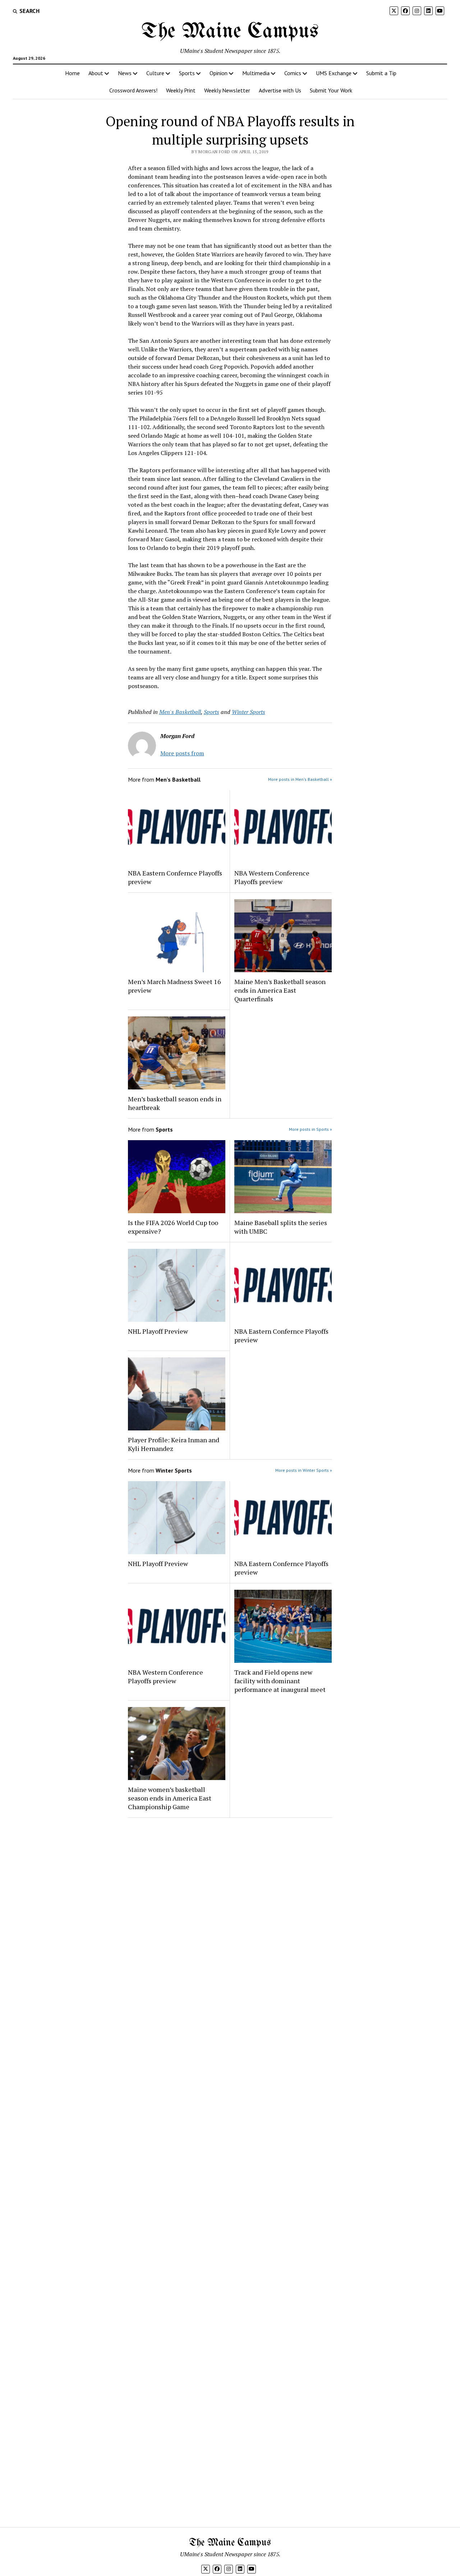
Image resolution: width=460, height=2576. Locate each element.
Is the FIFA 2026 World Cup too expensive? (173, 1227)
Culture (155, 73)
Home (72, 73)
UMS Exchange (334, 73)
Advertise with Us (280, 90)
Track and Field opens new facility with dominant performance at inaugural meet (280, 1681)
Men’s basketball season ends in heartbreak (175, 1103)
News (125, 73)
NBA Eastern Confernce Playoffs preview (175, 877)
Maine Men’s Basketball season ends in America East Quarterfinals (280, 990)
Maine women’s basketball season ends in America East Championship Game (170, 1798)
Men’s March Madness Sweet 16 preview (174, 986)
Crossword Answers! (133, 90)
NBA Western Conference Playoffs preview (272, 877)
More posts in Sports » (310, 1129)
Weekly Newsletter (227, 90)
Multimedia (256, 73)
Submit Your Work (331, 90)
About (96, 73)
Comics (293, 73)
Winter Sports (249, 712)
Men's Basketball (180, 712)
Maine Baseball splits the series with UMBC (281, 1227)
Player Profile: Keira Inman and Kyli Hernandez (174, 1444)
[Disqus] (230, 1914)
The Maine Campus (230, 32)
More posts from (182, 753)
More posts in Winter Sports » (304, 1470)
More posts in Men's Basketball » (300, 779)
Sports (187, 73)
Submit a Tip (381, 73)
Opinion (218, 73)
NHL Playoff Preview (158, 1331)
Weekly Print (181, 90)
